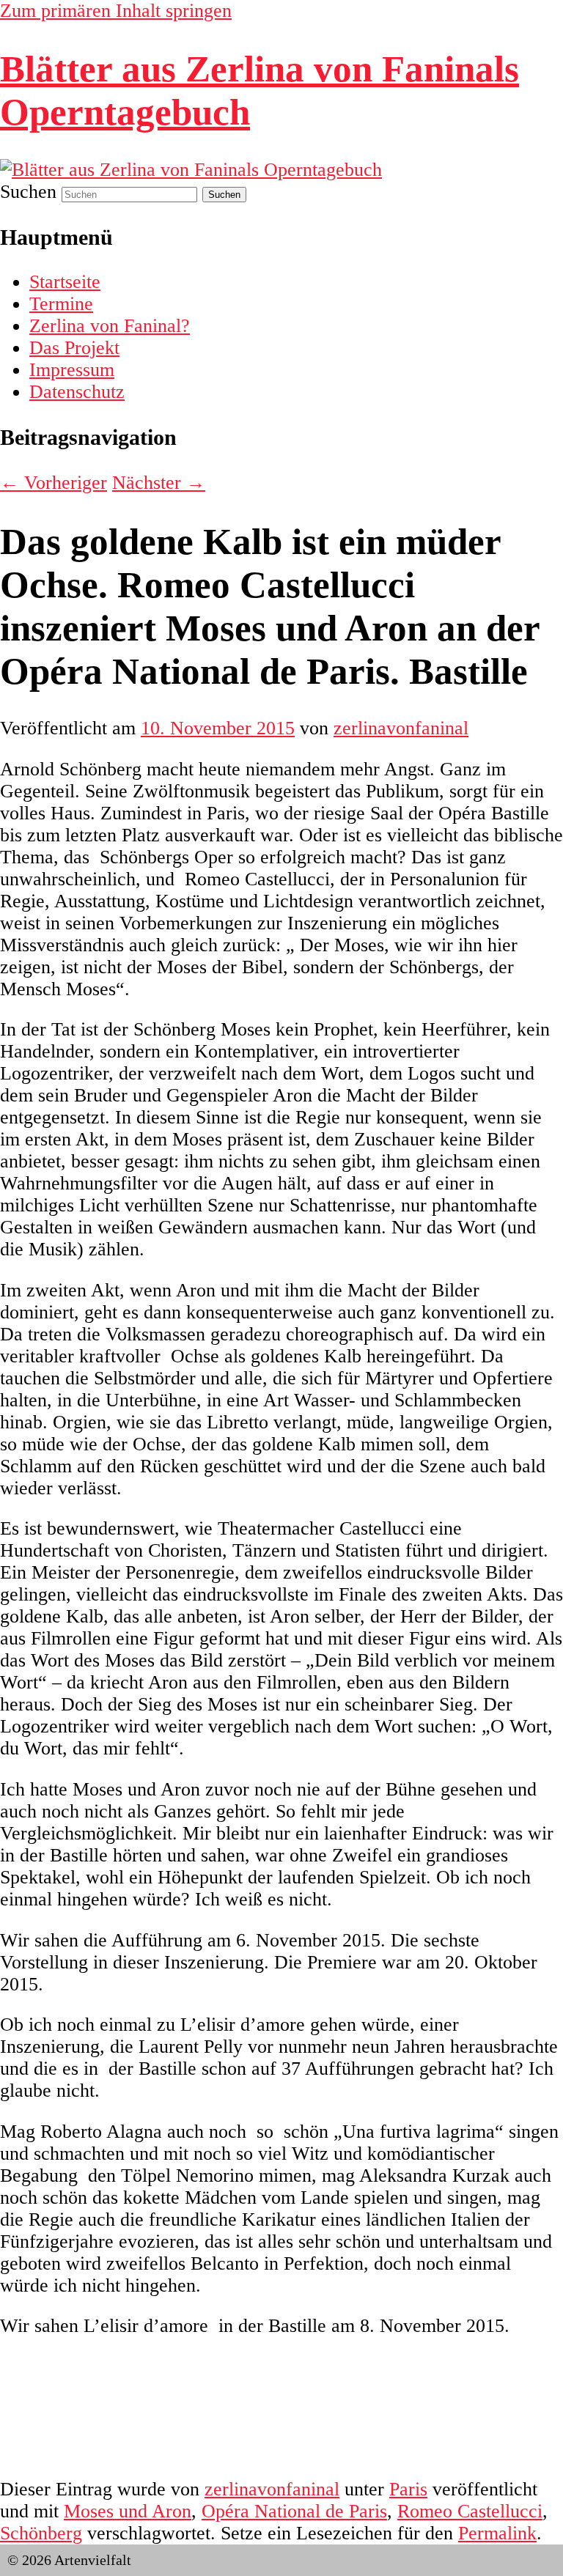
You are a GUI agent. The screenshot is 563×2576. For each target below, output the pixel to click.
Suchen (28, 192)
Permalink (497, 2533)
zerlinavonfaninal (401, 728)
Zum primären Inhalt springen (116, 11)
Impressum (72, 370)
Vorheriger (54, 483)
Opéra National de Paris (294, 2511)
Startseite (65, 282)
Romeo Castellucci (470, 2511)
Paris (408, 2489)
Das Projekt (74, 348)
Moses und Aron (128, 2511)
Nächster (159, 483)
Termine (61, 304)
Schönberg (41, 2533)
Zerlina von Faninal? (110, 326)
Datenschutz (77, 392)
